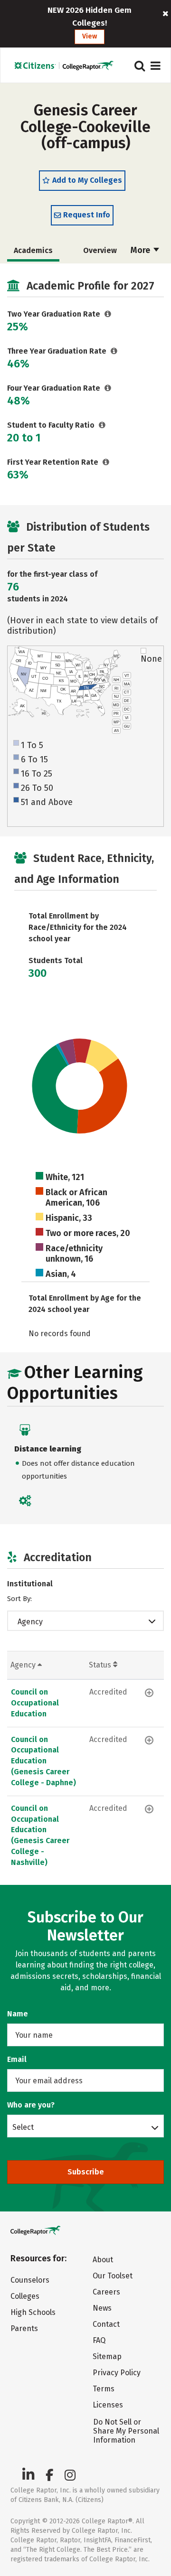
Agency (30, 1622)
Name (18, 2014)
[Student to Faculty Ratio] (102, 425)
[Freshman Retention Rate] (106, 462)
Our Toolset (113, 2276)
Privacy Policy (117, 2373)
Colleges (25, 2296)
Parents (24, 2328)
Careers (106, 2292)
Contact (106, 2324)
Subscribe (86, 2172)
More (141, 250)
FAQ (99, 2340)
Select (23, 2127)
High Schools (33, 2312)
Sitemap (107, 2356)
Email (17, 2059)
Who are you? (31, 2105)
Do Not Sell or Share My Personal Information (126, 2431)
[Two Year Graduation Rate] (108, 314)
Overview (100, 250)
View (90, 36)
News (102, 2308)
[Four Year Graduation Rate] (108, 388)
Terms (104, 2389)
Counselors (30, 2280)
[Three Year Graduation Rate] (114, 351)
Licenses (108, 2405)
